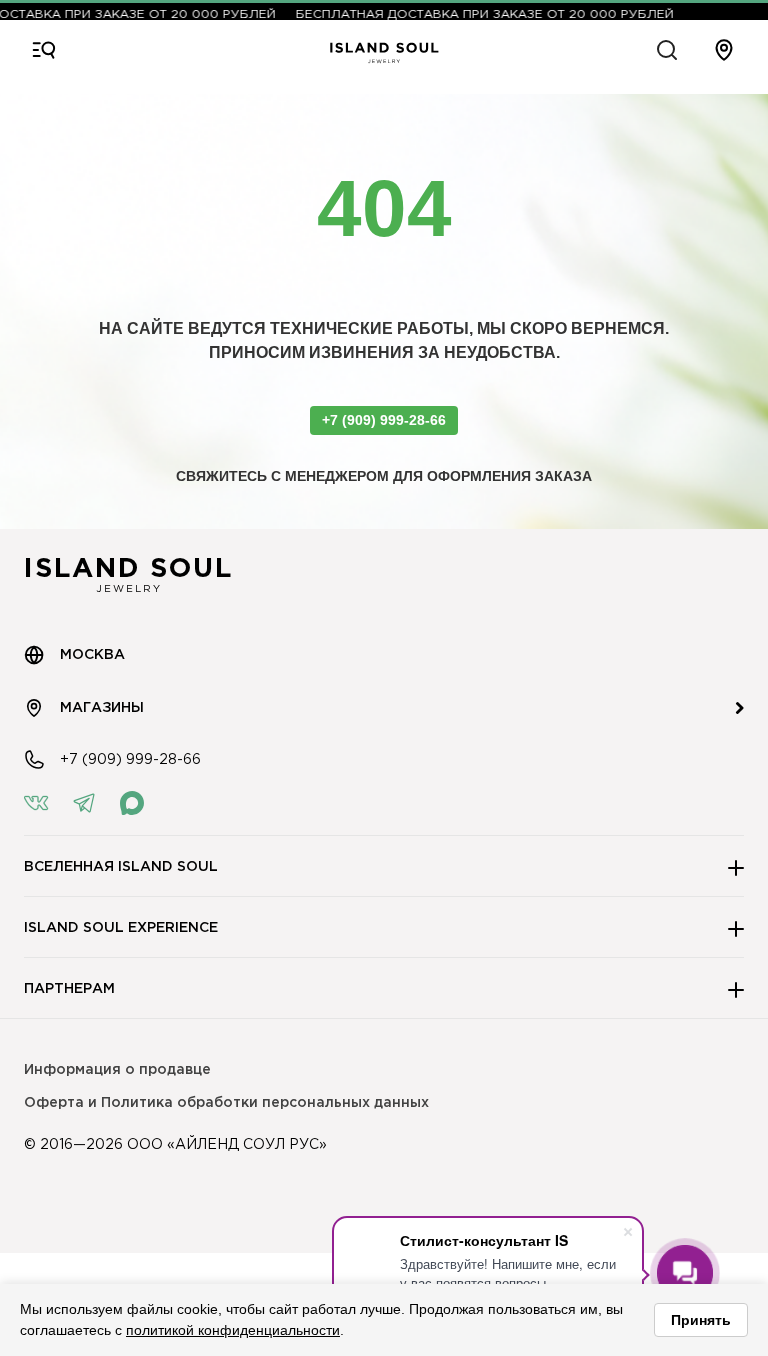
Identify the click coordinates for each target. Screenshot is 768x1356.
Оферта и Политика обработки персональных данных (226, 1103)
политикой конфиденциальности (233, 1330)
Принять (701, 1320)
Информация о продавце (117, 1070)
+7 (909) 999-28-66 (384, 420)
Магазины (102, 708)
